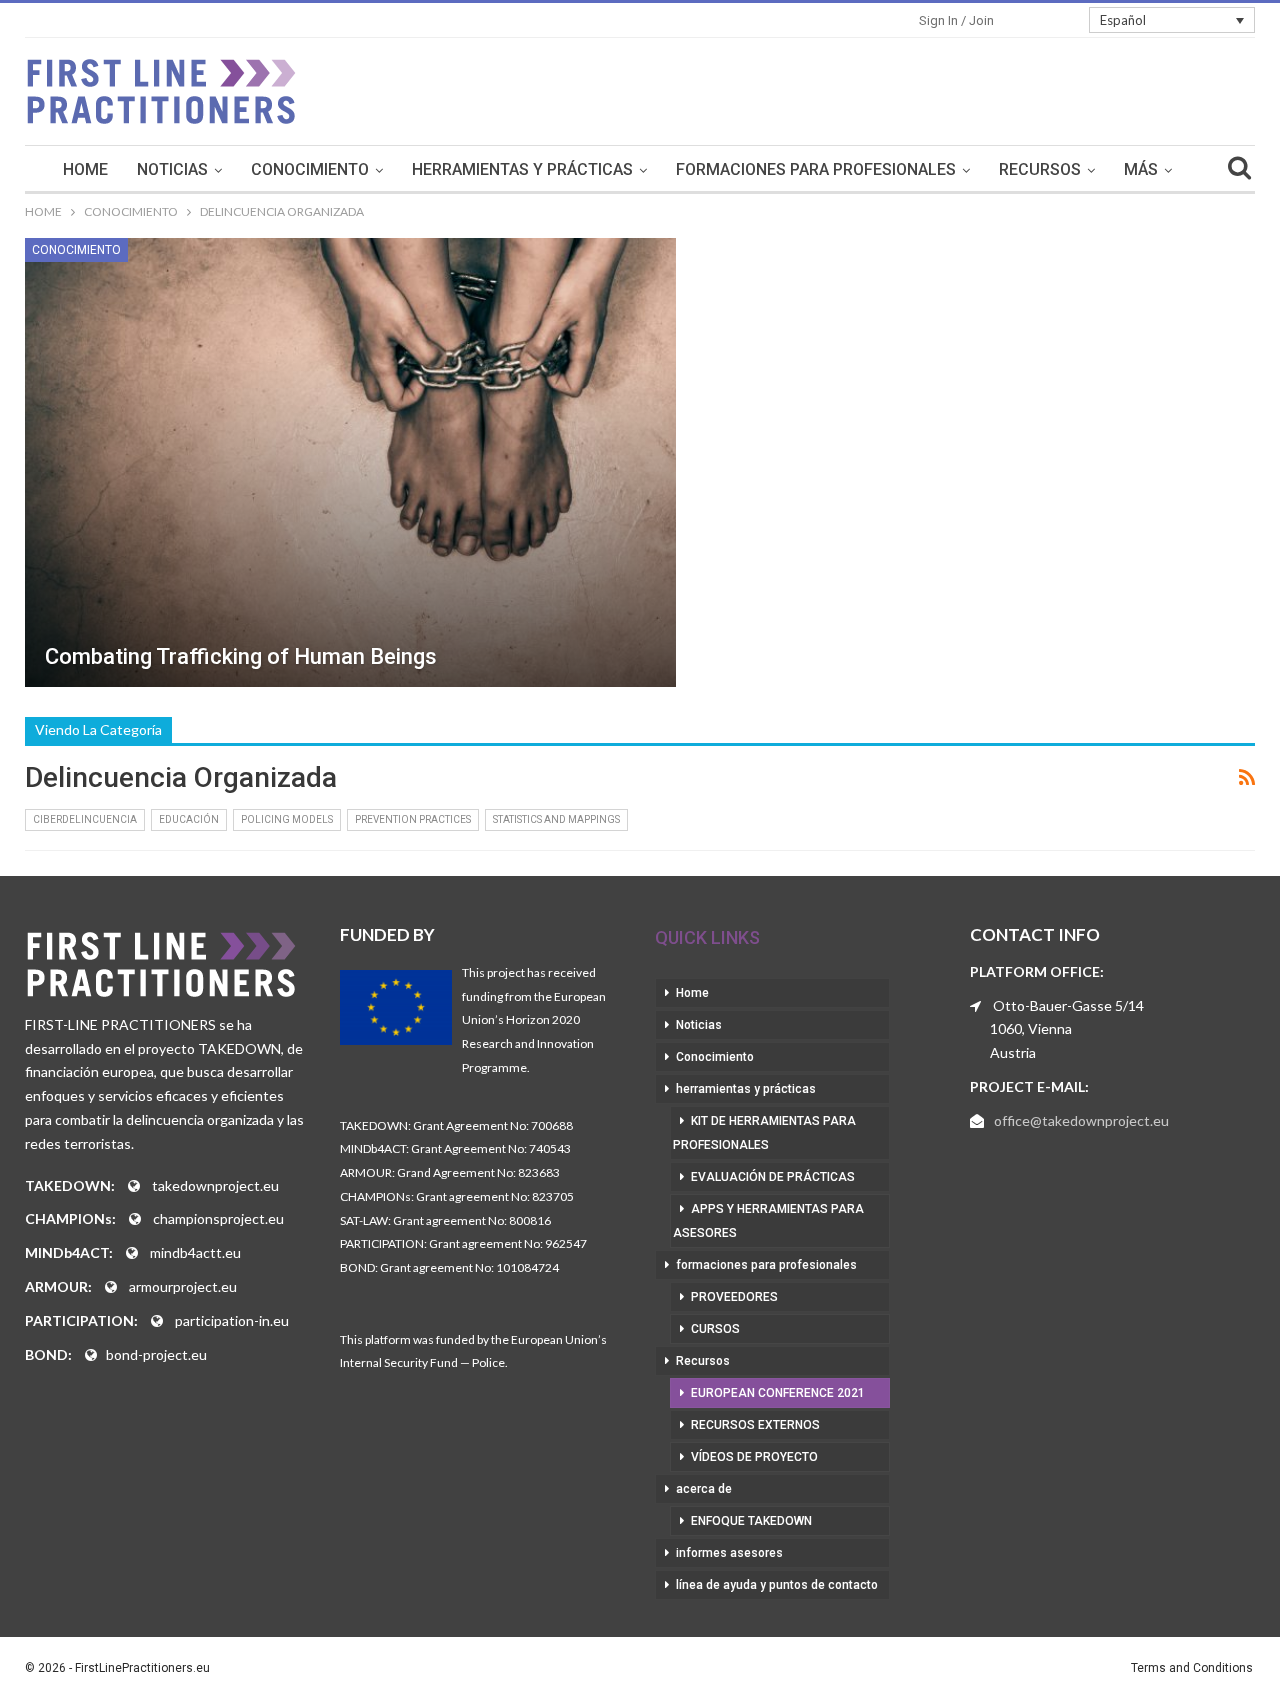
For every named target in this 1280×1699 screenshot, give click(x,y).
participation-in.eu (232, 1320)
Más (1141, 169)
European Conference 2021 (778, 1393)
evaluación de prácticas (773, 1177)
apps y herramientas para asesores (768, 1221)
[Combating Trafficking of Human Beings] (350, 462)
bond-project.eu (156, 1354)
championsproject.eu (218, 1218)
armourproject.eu (183, 1286)
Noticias (172, 169)
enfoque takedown (751, 1521)
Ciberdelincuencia (85, 819)
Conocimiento (310, 169)
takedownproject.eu (215, 1185)
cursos (715, 1329)
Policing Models (287, 819)
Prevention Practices (413, 819)
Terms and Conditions (1192, 1668)
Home (85, 169)
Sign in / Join (956, 20)
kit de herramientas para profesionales (764, 1133)
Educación (189, 819)
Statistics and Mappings (556, 819)
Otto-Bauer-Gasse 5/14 (1068, 1005)
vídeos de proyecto (754, 1457)
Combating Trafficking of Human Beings (241, 656)
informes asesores (729, 1553)
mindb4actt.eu (195, 1252)
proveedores (734, 1297)
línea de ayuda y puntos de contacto (777, 1585)
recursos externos (755, 1425)
